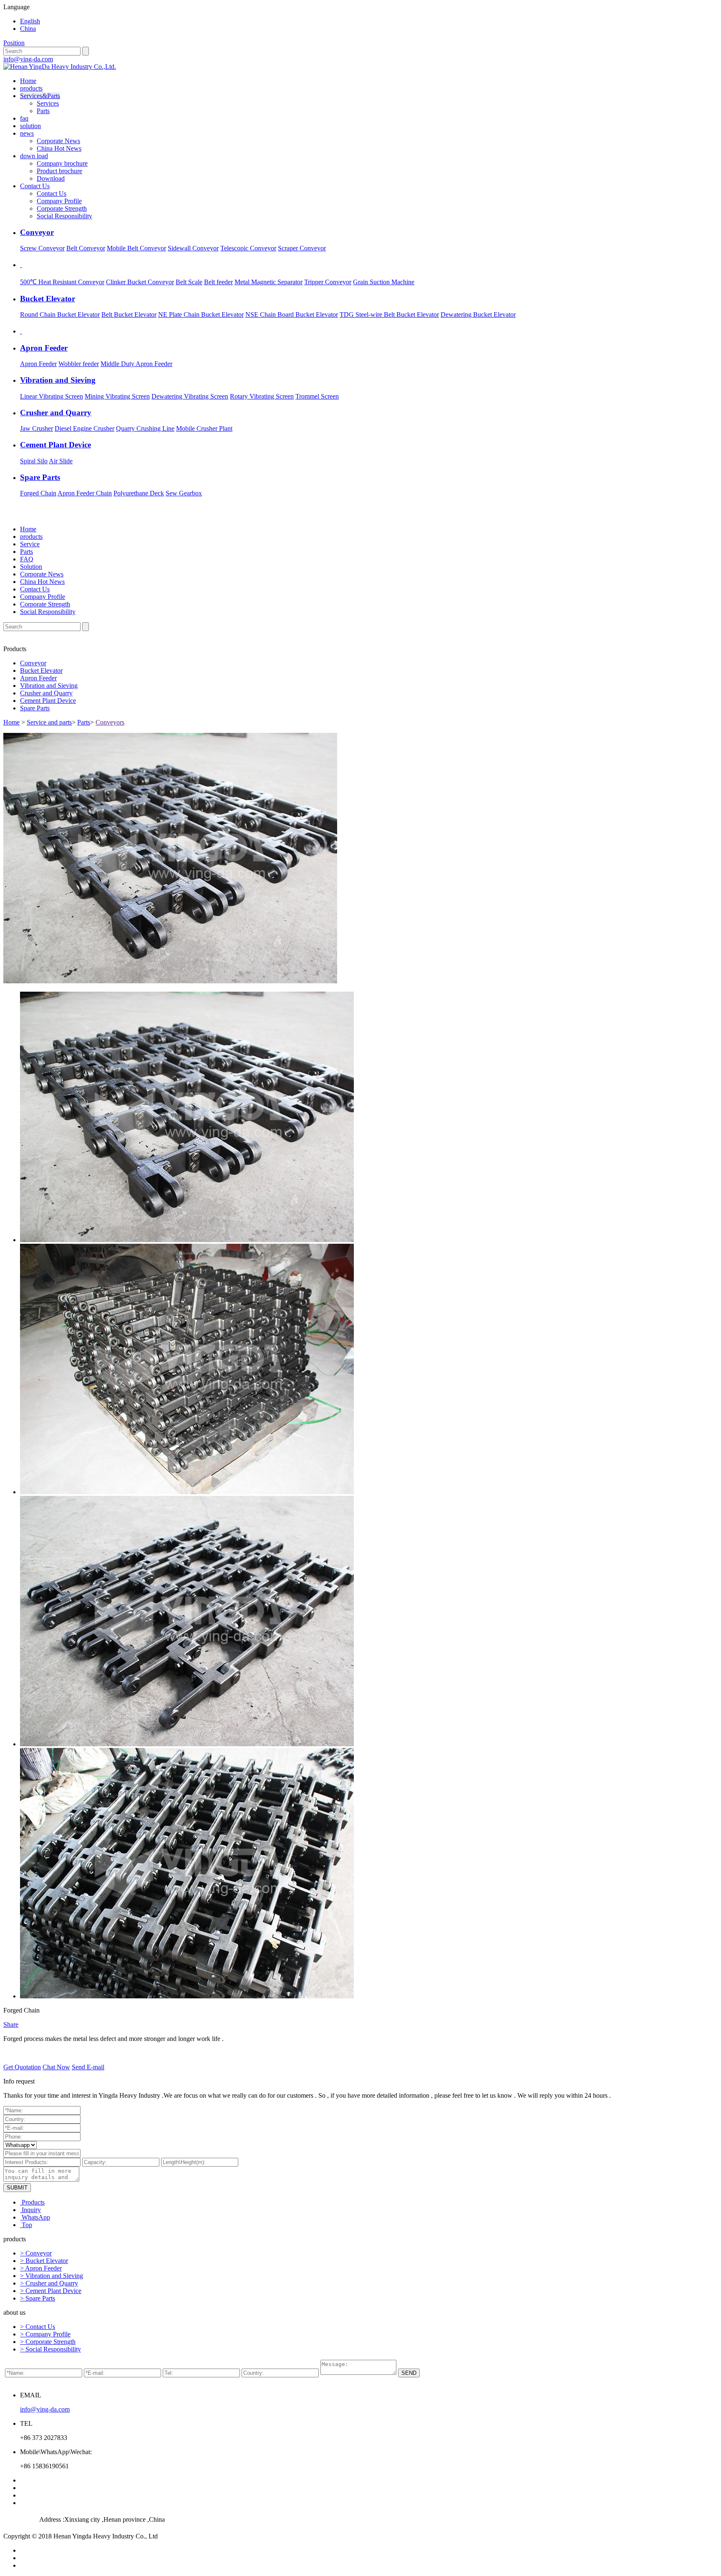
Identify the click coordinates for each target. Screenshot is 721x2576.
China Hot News (59, 148)
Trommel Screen (317, 396)
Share (11, 2024)
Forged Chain (38, 493)
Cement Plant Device (48, 701)
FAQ (27, 559)
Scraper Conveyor (302, 248)
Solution (31, 567)
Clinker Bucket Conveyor (140, 282)
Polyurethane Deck (139, 493)
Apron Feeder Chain (85, 493)
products (31, 88)
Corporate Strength (62, 208)
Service (30, 544)
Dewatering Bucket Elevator (478, 314)
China (28, 29)
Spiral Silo (34, 461)
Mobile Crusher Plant (204, 428)
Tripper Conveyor (328, 282)
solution (30, 126)
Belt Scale (189, 282)
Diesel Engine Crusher (84, 428)
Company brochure (62, 163)
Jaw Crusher (37, 428)
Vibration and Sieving (49, 686)
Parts (43, 111)
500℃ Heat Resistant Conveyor (62, 282)
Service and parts (49, 722)
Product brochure (59, 171)
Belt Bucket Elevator (129, 314)
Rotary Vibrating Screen (262, 396)
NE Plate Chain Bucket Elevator (201, 314)
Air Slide (61, 461)
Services (48, 103)
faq (24, 118)
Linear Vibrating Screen (52, 396)
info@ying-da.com (28, 59)
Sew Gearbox (184, 493)
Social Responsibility (64, 216)
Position (14, 43)
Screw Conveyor (42, 248)
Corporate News (58, 141)
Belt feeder (218, 282)
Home (28, 81)
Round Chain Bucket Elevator (60, 314)
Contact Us (35, 186)
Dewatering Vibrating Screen (190, 396)
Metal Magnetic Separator (268, 282)
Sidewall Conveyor (193, 248)
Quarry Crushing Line (145, 428)
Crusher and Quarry (46, 693)
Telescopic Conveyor (248, 248)
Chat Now (56, 2067)
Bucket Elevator (41, 671)
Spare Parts (35, 708)
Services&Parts (40, 96)
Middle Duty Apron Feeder (136, 364)
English (30, 21)
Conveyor (33, 663)
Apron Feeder (38, 364)
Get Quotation (22, 2067)
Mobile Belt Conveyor (136, 248)
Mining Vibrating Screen (117, 396)
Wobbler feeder (79, 364)
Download (51, 178)
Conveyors (110, 722)
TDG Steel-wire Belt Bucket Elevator (389, 314)
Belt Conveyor (86, 248)
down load (34, 156)
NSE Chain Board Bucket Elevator (292, 314)
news (27, 133)
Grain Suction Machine (384, 282)
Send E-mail (88, 2067)
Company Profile (59, 201)
